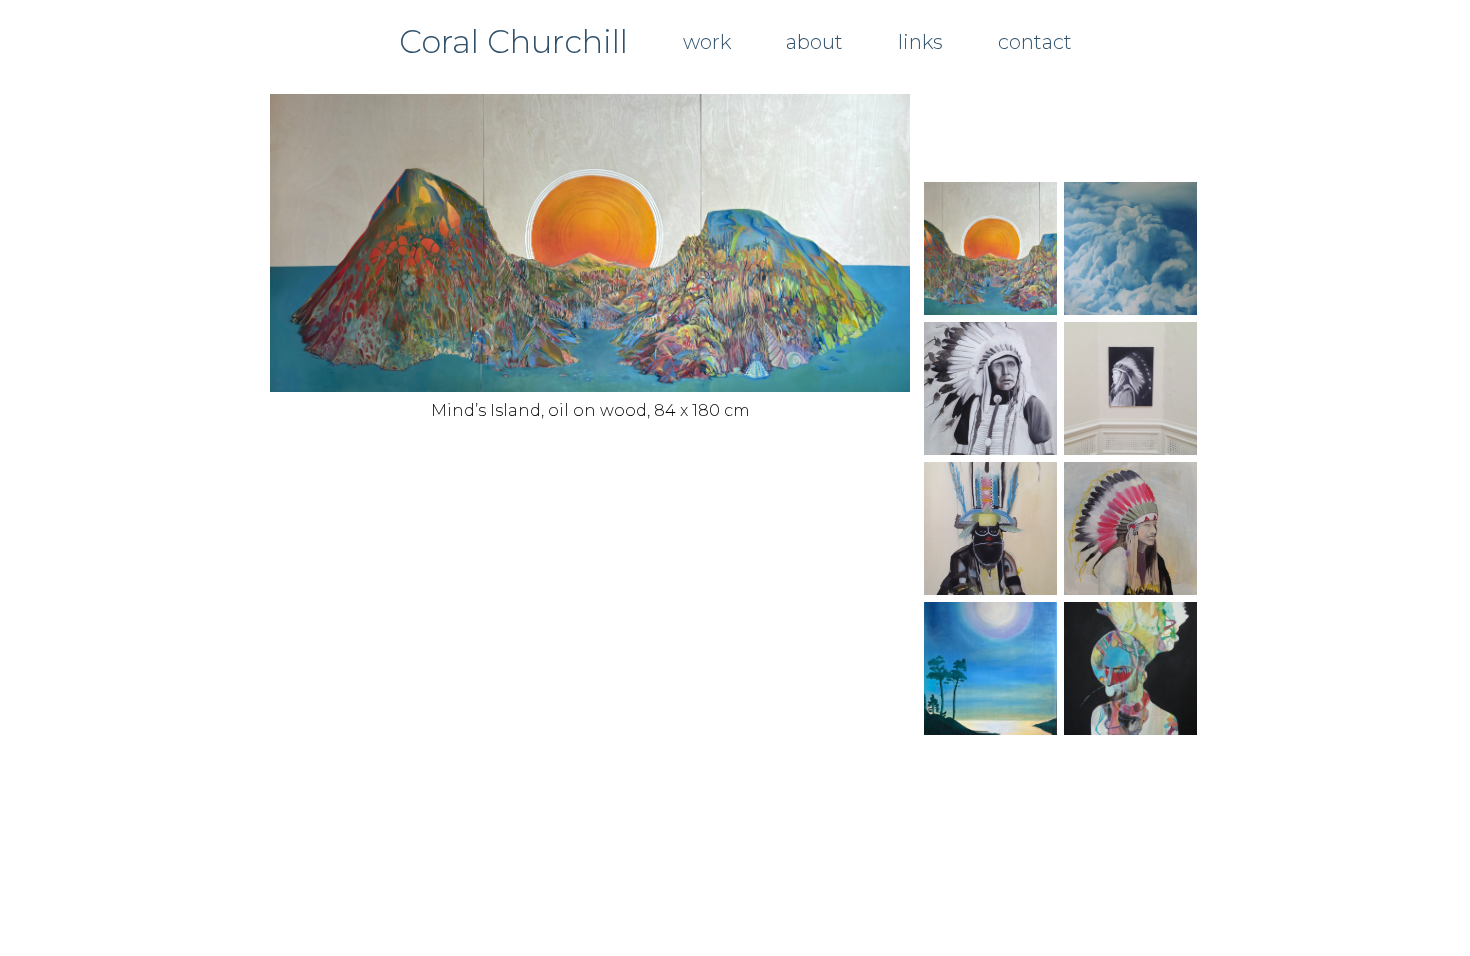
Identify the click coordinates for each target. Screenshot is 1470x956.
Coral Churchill (513, 41)
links (920, 42)
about (814, 42)
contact (1035, 42)
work (707, 42)
